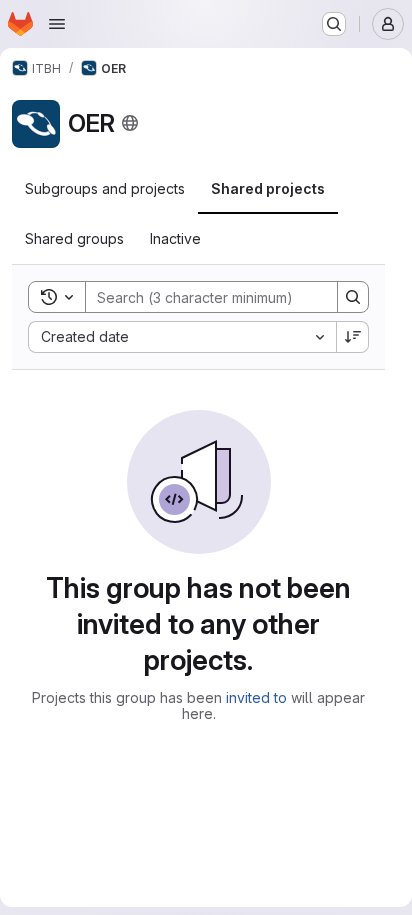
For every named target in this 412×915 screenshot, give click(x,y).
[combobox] (182, 337)
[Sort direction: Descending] (353, 337)
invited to (256, 697)
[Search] (353, 297)
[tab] (105, 189)
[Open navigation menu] (57, 24)
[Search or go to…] (334, 24)
